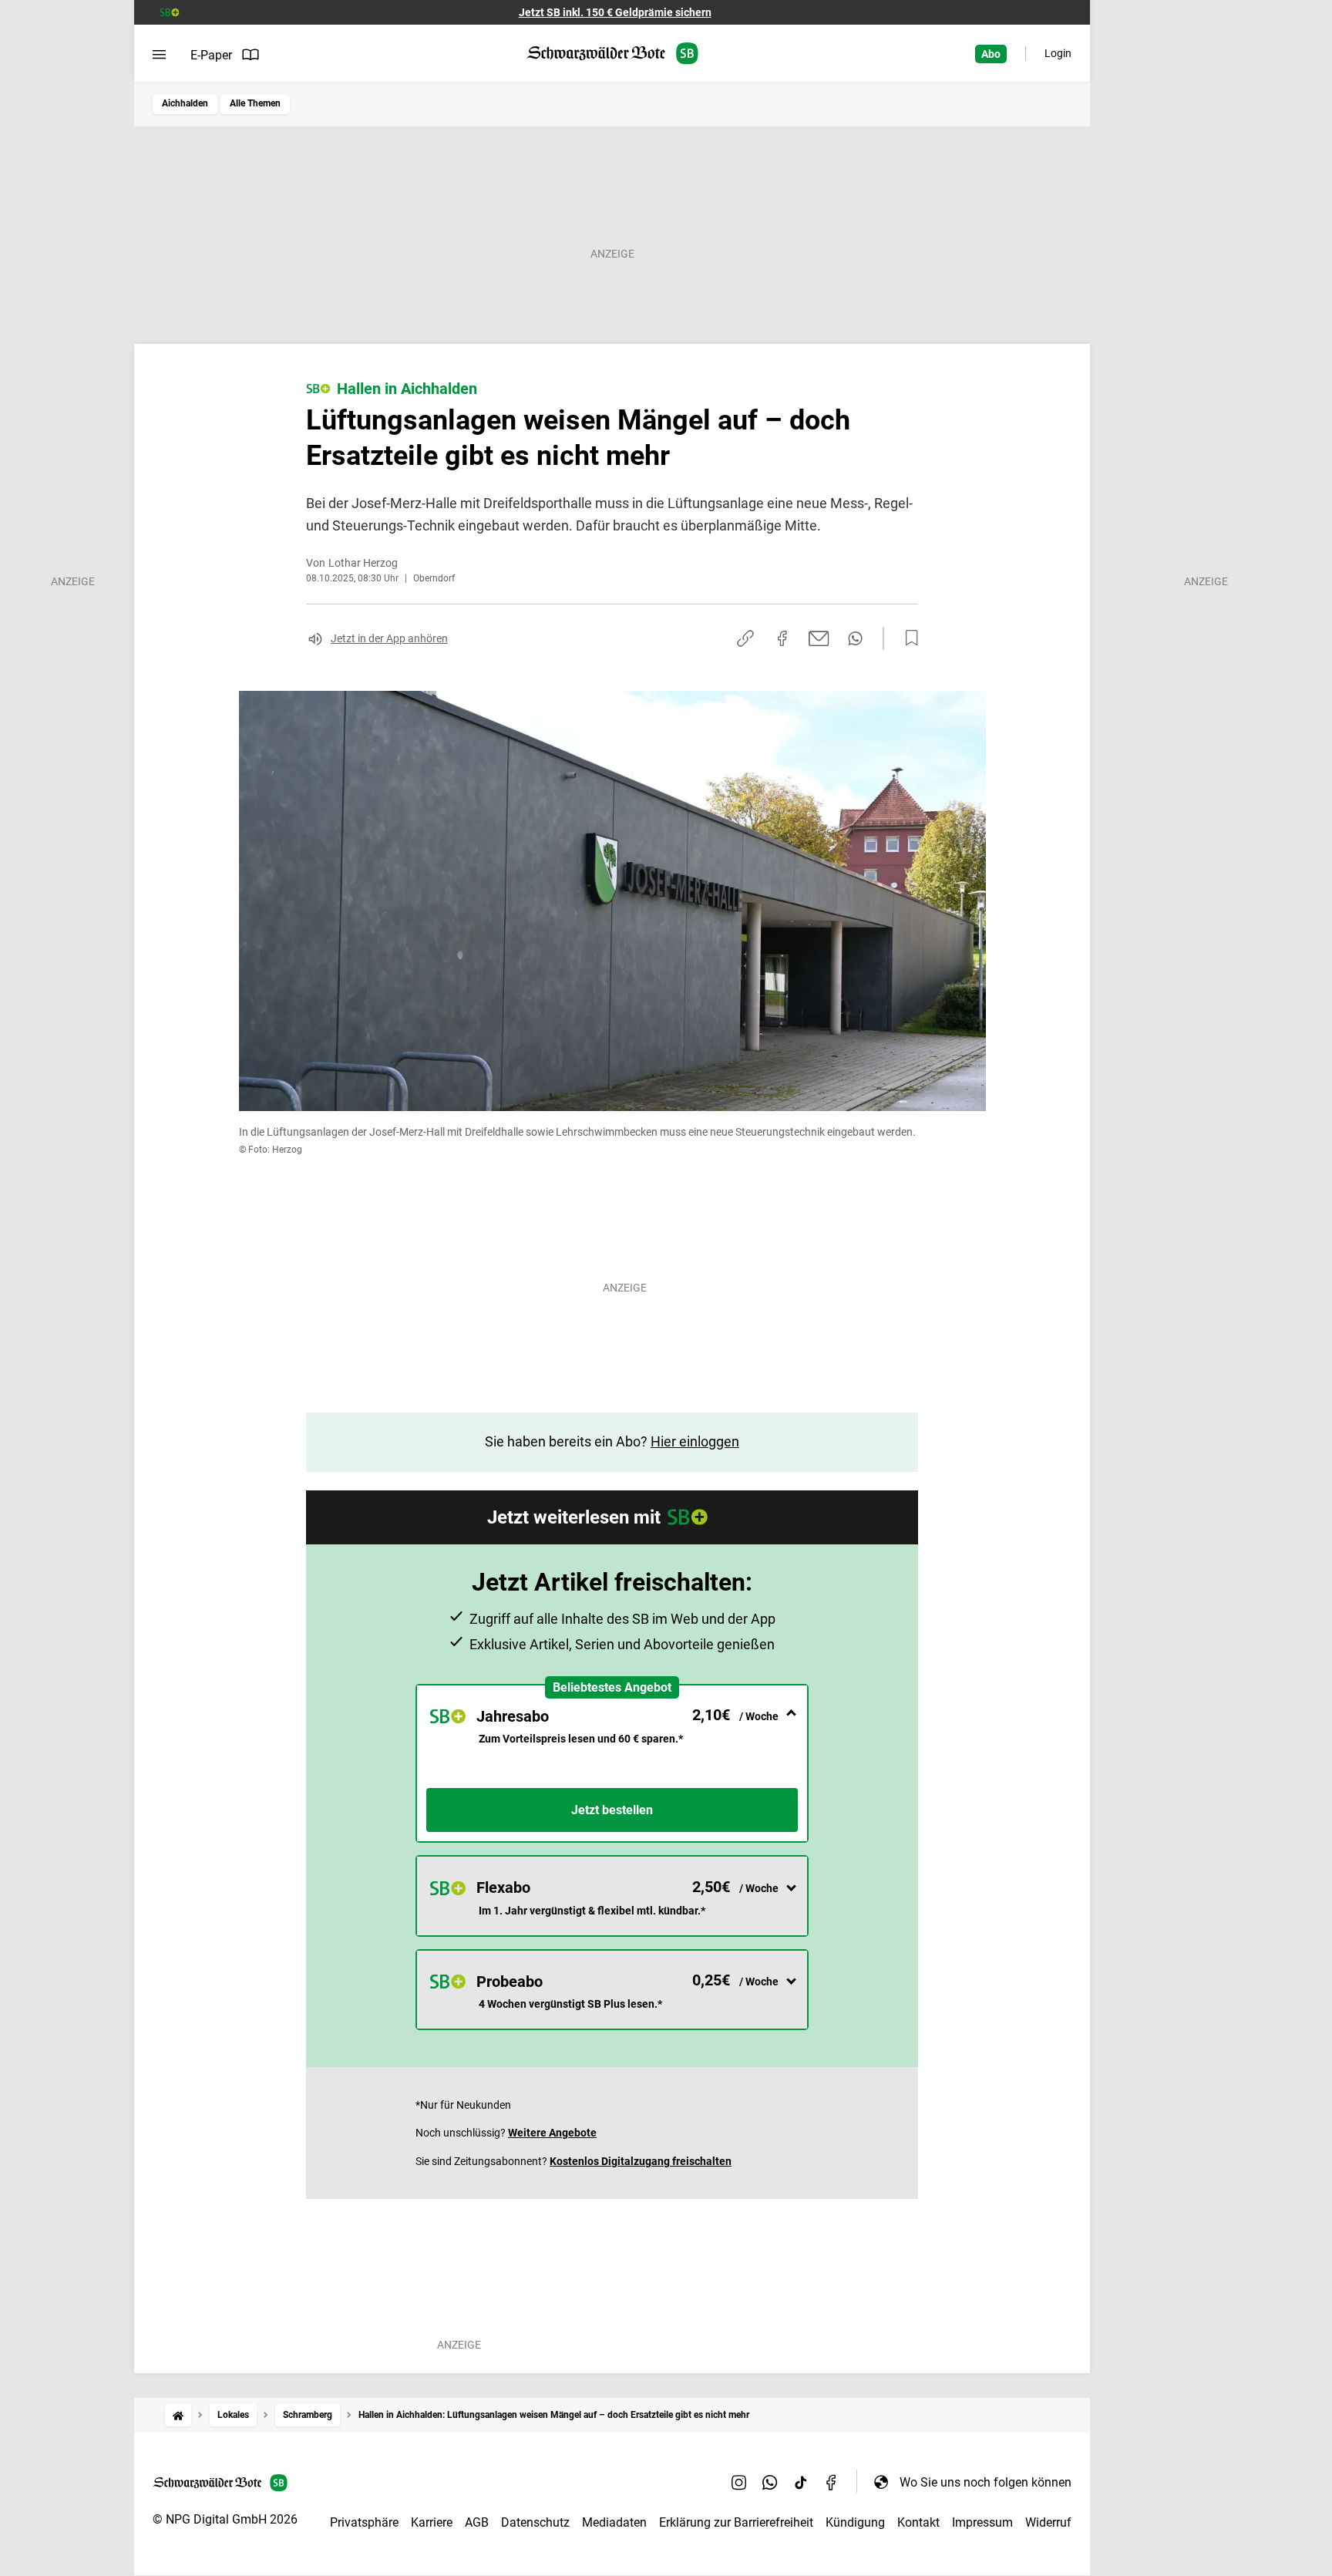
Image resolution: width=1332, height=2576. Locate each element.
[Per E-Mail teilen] (819, 638)
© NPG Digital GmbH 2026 (225, 2519)
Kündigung (855, 2522)
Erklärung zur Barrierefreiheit (736, 2522)
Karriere (432, 2522)
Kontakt (918, 2522)
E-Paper (211, 55)
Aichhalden (185, 103)
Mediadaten (614, 2522)
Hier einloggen (695, 1441)
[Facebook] (832, 2482)
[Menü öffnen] (159, 55)
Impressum (982, 2522)
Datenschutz (535, 2522)
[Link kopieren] (745, 638)
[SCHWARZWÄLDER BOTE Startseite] (612, 54)
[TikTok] (801, 2482)
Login (1058, 53)
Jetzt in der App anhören (389, 638)
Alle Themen (255, 103)
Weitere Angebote (552, 2133)
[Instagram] (739, 2482)
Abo (991, 54)
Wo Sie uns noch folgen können (986, 2482)
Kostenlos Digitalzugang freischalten (641, 2161)
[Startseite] (178, 2415)
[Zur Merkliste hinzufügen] (907, 638)
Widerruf (1048, 2522)
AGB (477, 2522)
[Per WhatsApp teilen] (855, 638)
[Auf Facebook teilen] (782, 638)
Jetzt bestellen (612, 1810)
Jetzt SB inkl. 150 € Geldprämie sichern (615, 12)
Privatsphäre (364, 2522)
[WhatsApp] (770, 2482)
